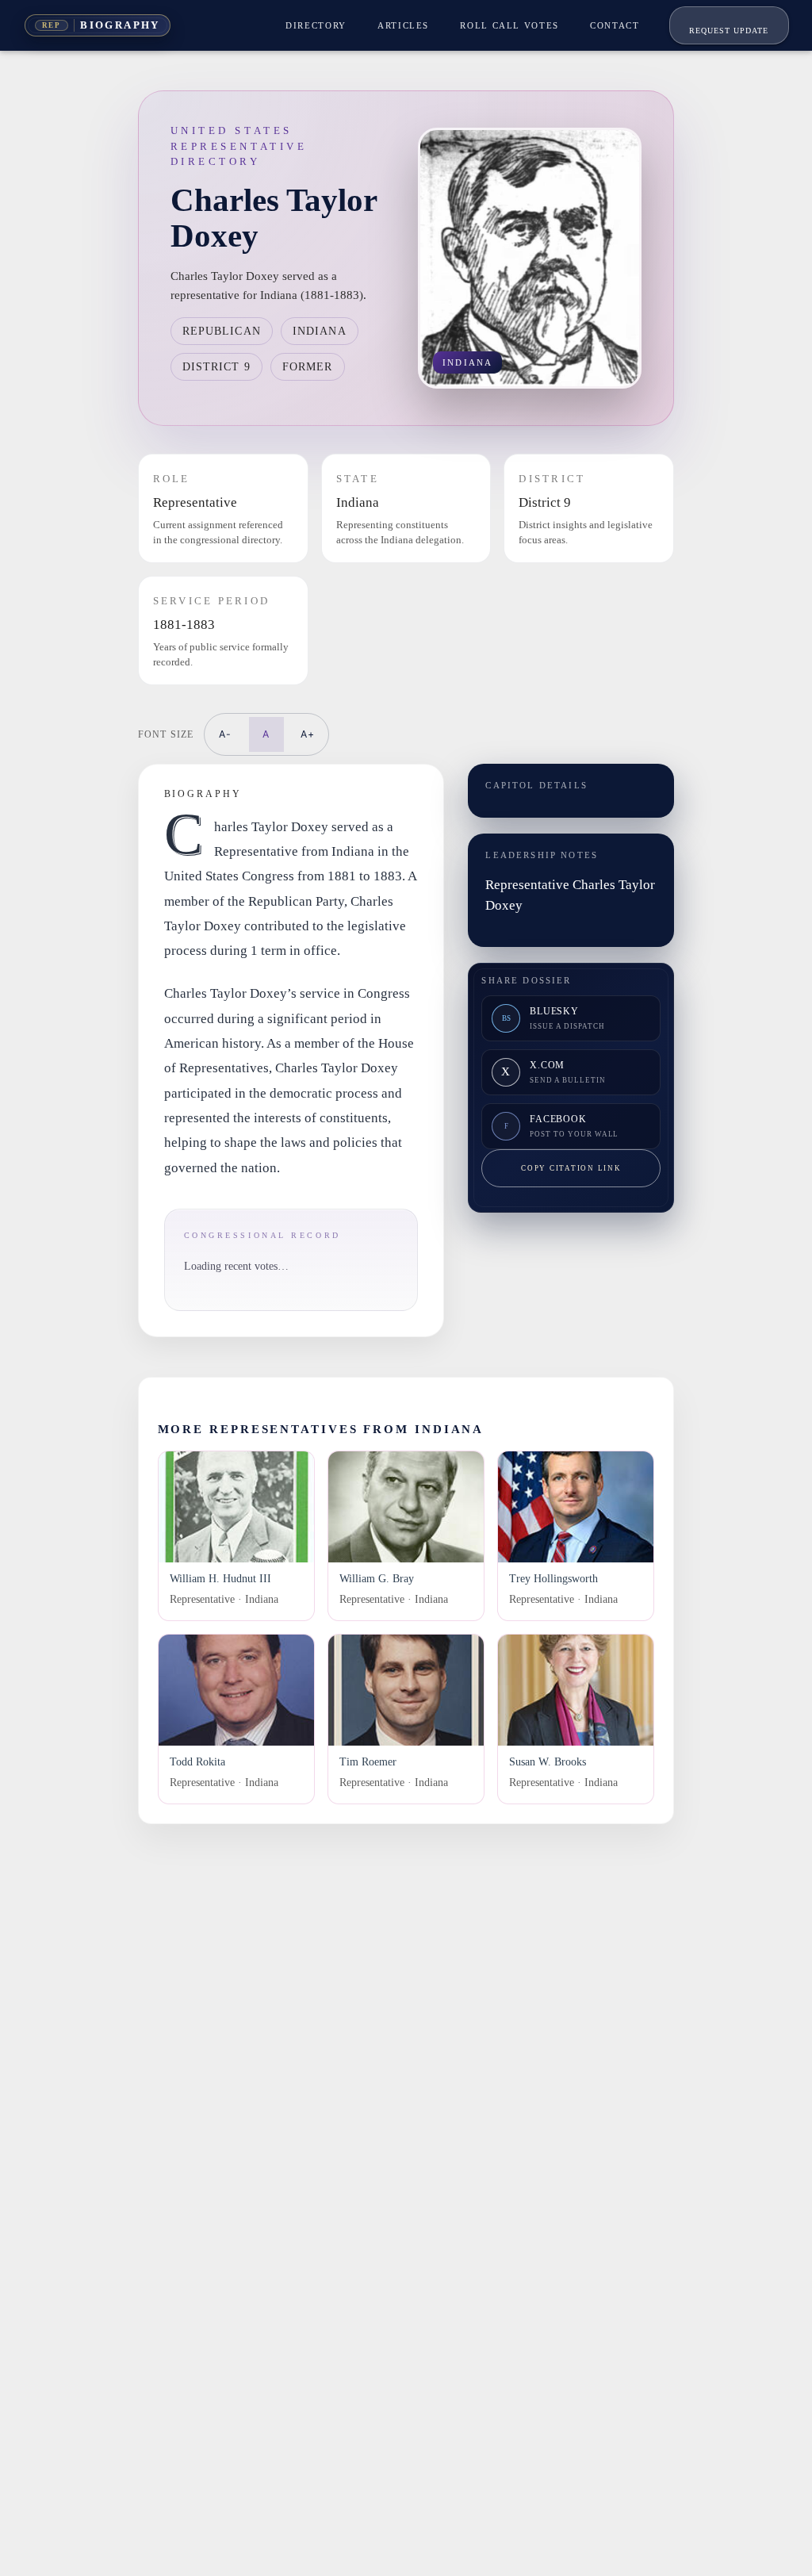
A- (225, 734)
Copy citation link (571, 1168)
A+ (308, 734)
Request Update (729, 31)
